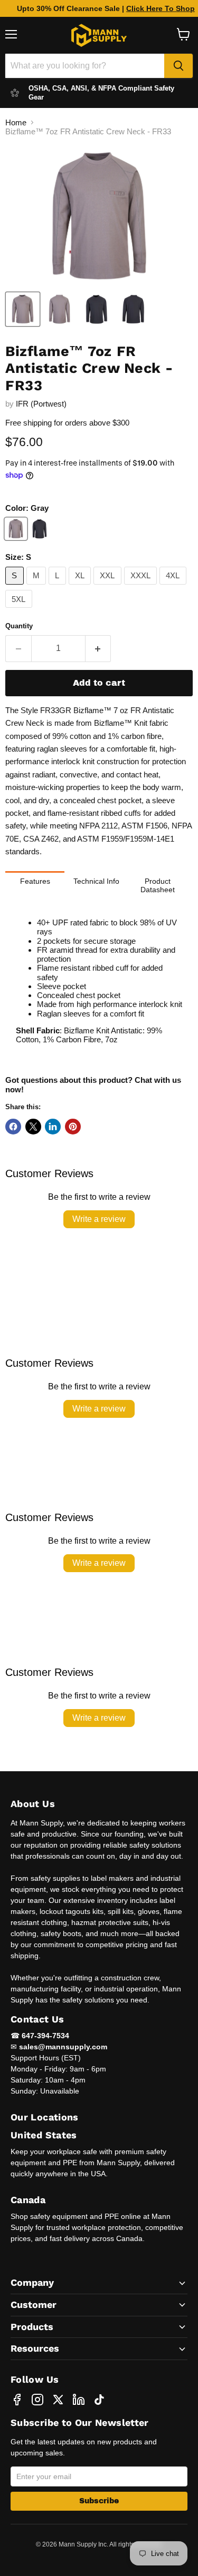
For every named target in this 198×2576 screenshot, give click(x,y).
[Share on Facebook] (13, 1127)
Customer (34, 2304)
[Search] (178, 66)
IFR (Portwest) (41, 404)
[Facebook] (17, 2400)
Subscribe (99, 2501)
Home (16, 122)
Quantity (19, 626)
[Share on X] (33, 1127)
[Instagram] (37, 2400)
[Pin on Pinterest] (73, 1127)
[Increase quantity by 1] (98, 648)
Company (32, 2282)
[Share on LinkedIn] (53, 1127)
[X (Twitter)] (58, 2400)
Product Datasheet (158, 885)
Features (35, 881)
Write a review (99, 1219)
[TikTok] (99, 2400)
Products (32, 2327)
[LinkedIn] (79, 2400)
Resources (35, 2348)
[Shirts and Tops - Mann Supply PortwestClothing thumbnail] (23, 309)
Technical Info (96, 881)
